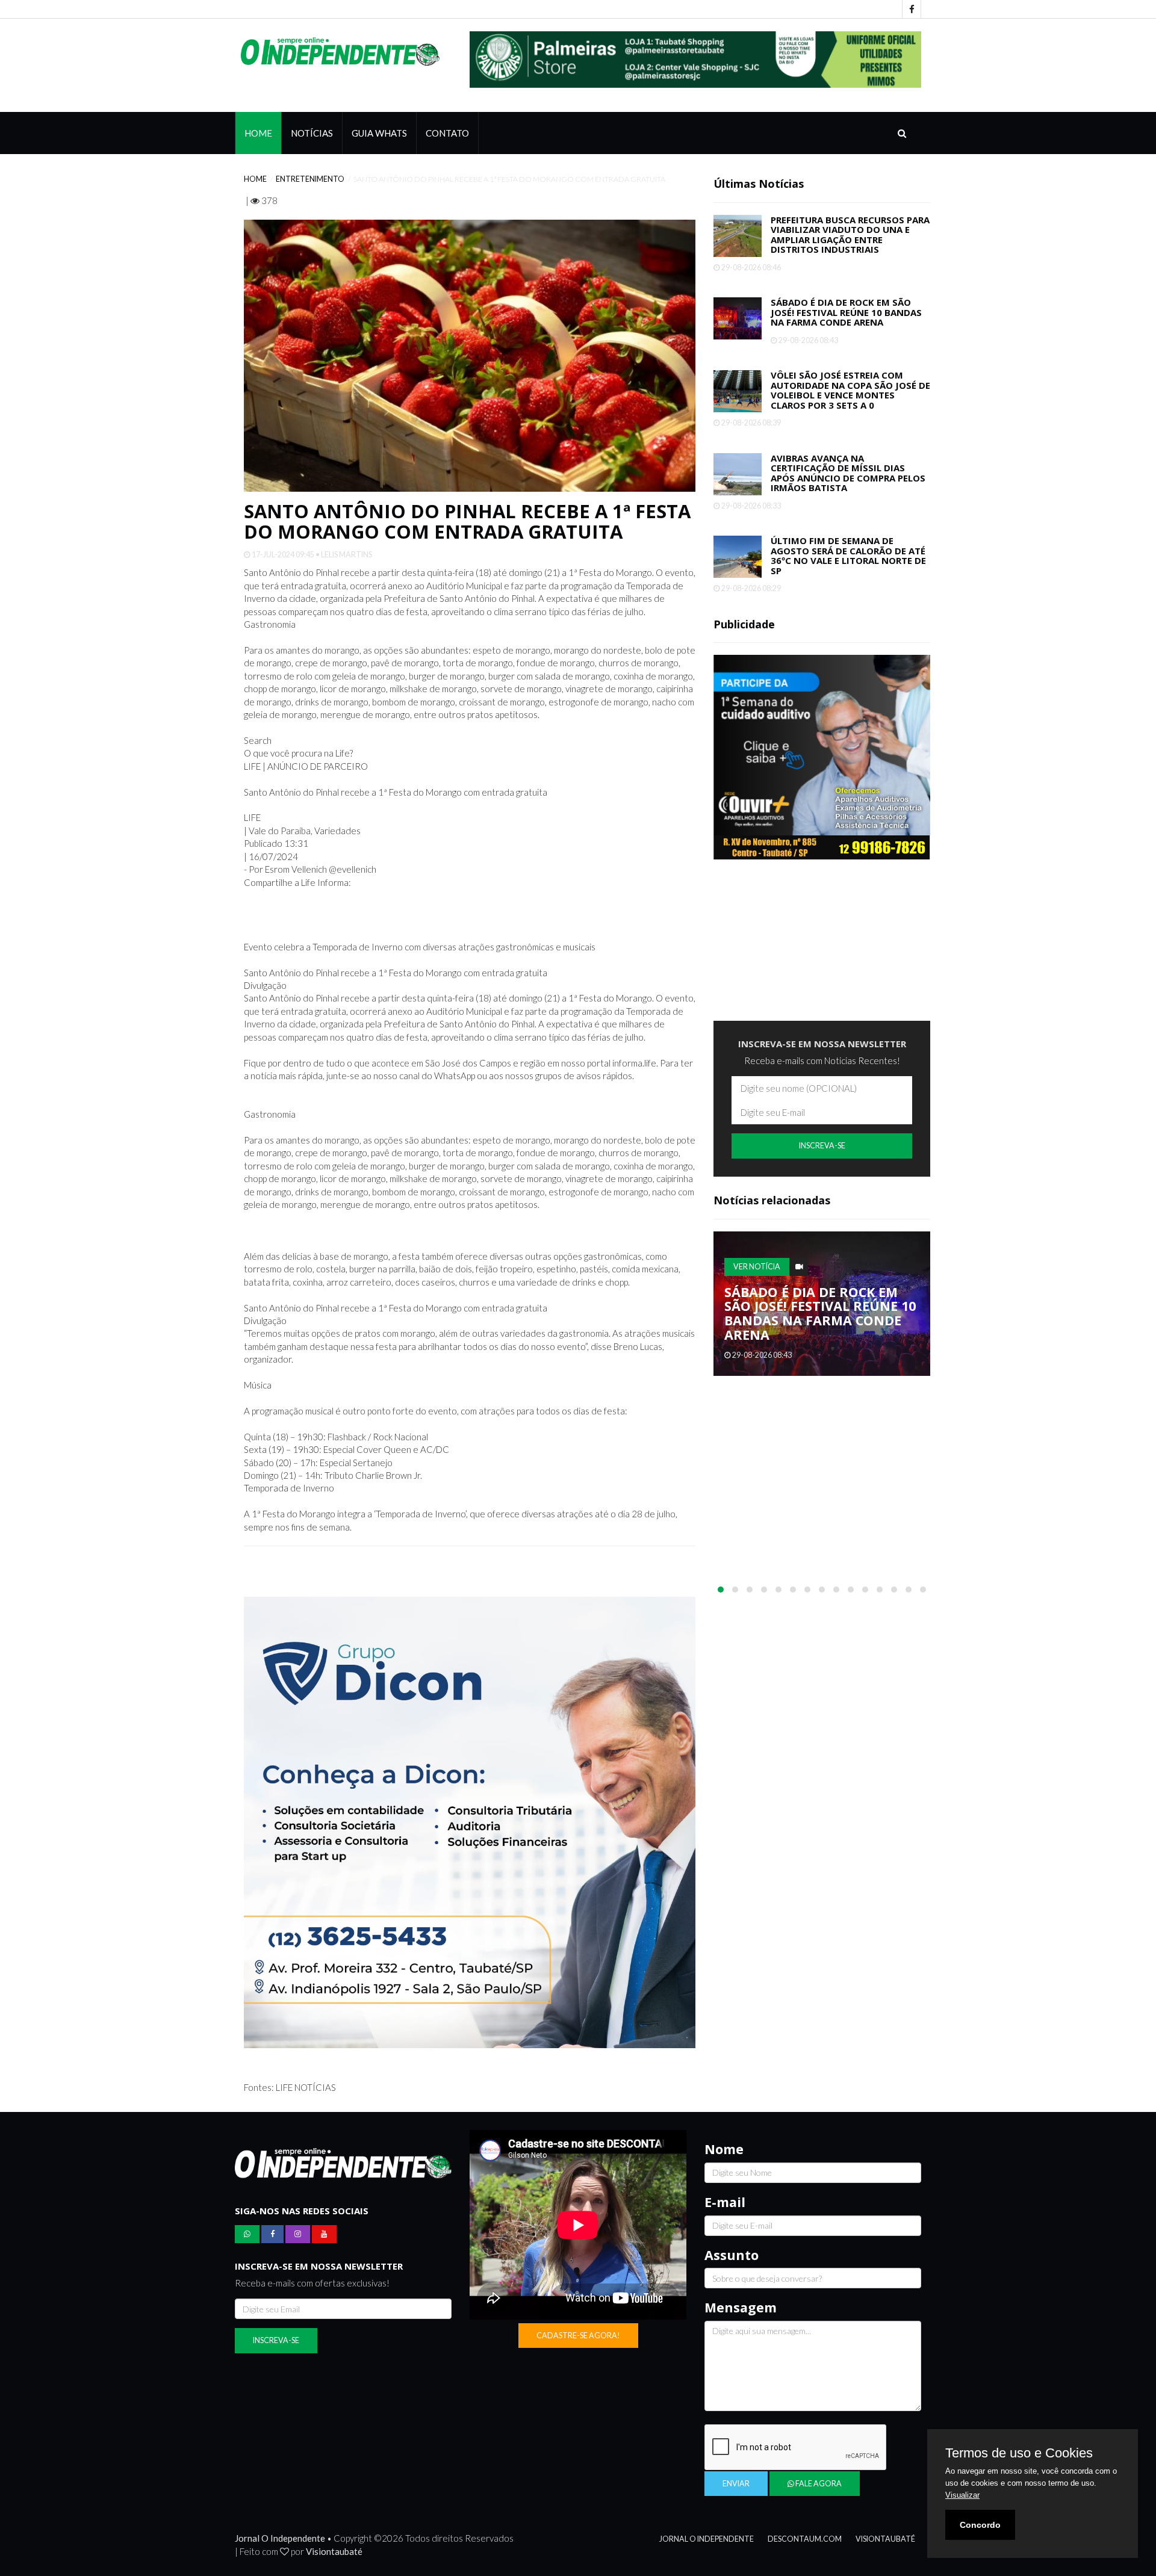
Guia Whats (379, 143)
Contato (447, 143)
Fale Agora (818, 2493)
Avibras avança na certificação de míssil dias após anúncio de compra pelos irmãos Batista (848, 483)
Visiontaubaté (334, 2561)
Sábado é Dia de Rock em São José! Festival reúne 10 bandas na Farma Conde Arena (846, 322)
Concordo (980, 2525)
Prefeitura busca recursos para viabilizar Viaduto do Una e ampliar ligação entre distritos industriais (850, 244)
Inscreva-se (822, 1156)
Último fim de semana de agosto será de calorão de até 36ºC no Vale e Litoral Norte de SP (848, 565)
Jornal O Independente (707, 2549)
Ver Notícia (757, 1276)
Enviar (736, 2493)
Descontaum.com (805, 2549)
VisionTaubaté (885, 2549)
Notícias (312, 143)
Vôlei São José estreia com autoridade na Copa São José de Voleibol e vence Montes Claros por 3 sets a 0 (850, 400)
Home (258, 143)
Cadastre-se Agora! (578, 2345)
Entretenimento (310, 189)
